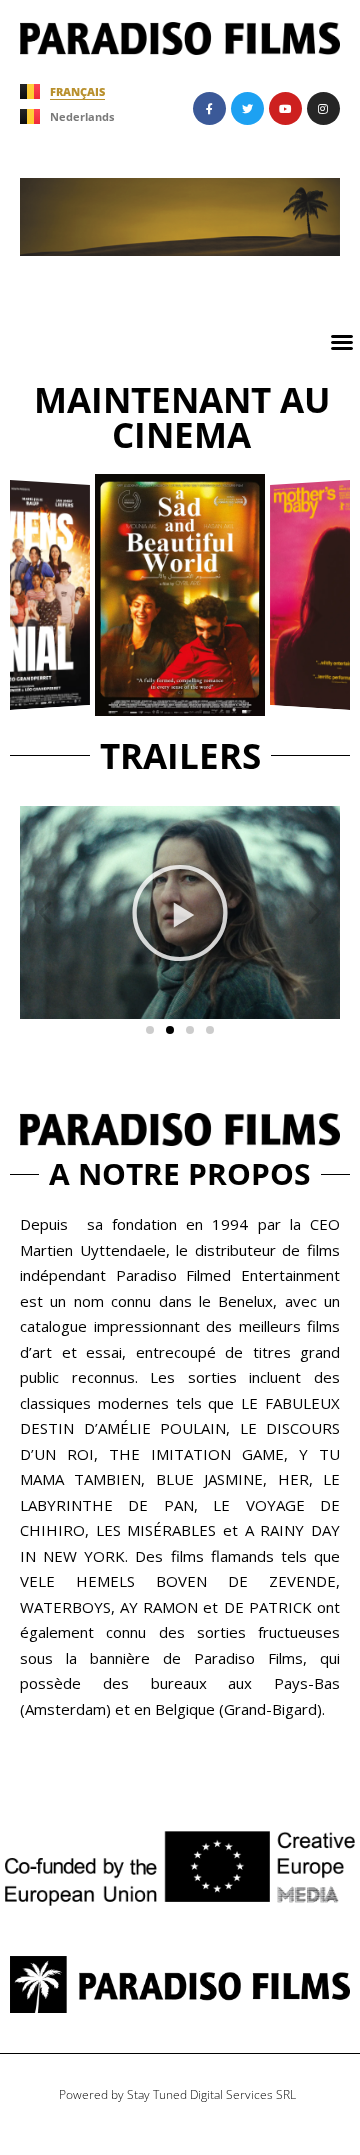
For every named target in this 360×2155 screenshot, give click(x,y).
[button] (342, 342)
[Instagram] (323, 108)
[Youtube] (285, 108)
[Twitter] (247, 108)
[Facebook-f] (209, 108)
